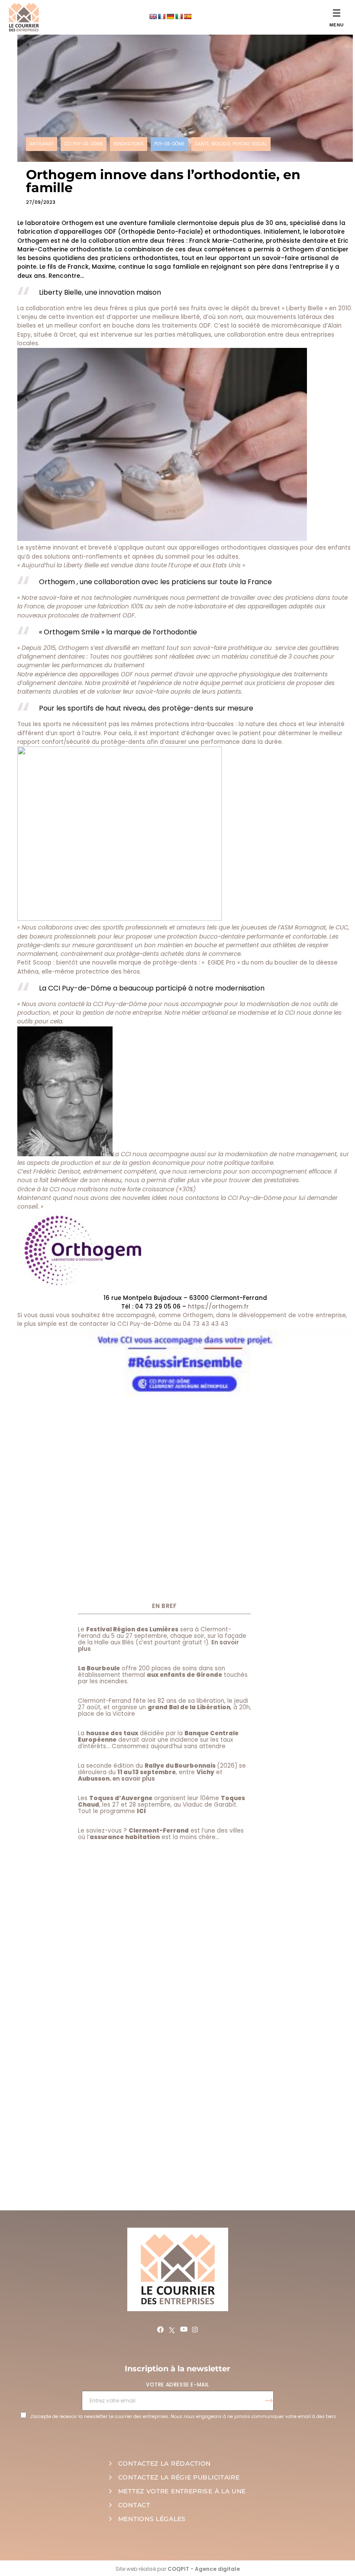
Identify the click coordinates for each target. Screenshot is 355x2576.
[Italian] (179, 16)
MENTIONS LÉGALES (152, 2519)
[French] (161, 16)
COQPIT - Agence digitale (204, 2569)
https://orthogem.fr (218, 1307)
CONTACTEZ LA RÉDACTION (165, 2463)
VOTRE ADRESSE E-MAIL (177, 2385)
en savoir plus (134, 1779)
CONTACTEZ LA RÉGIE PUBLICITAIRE (179, 2477)
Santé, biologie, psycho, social (231, 144)
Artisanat (42, 144)
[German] (170, 16)
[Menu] (337, 13)
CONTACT (134, 2505)
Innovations (129, 144)
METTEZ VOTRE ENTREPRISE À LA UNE (182, 2491)
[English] (153, 16)
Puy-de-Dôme (169, 144)
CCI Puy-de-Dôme (84, 144)
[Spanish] (187, 16)
